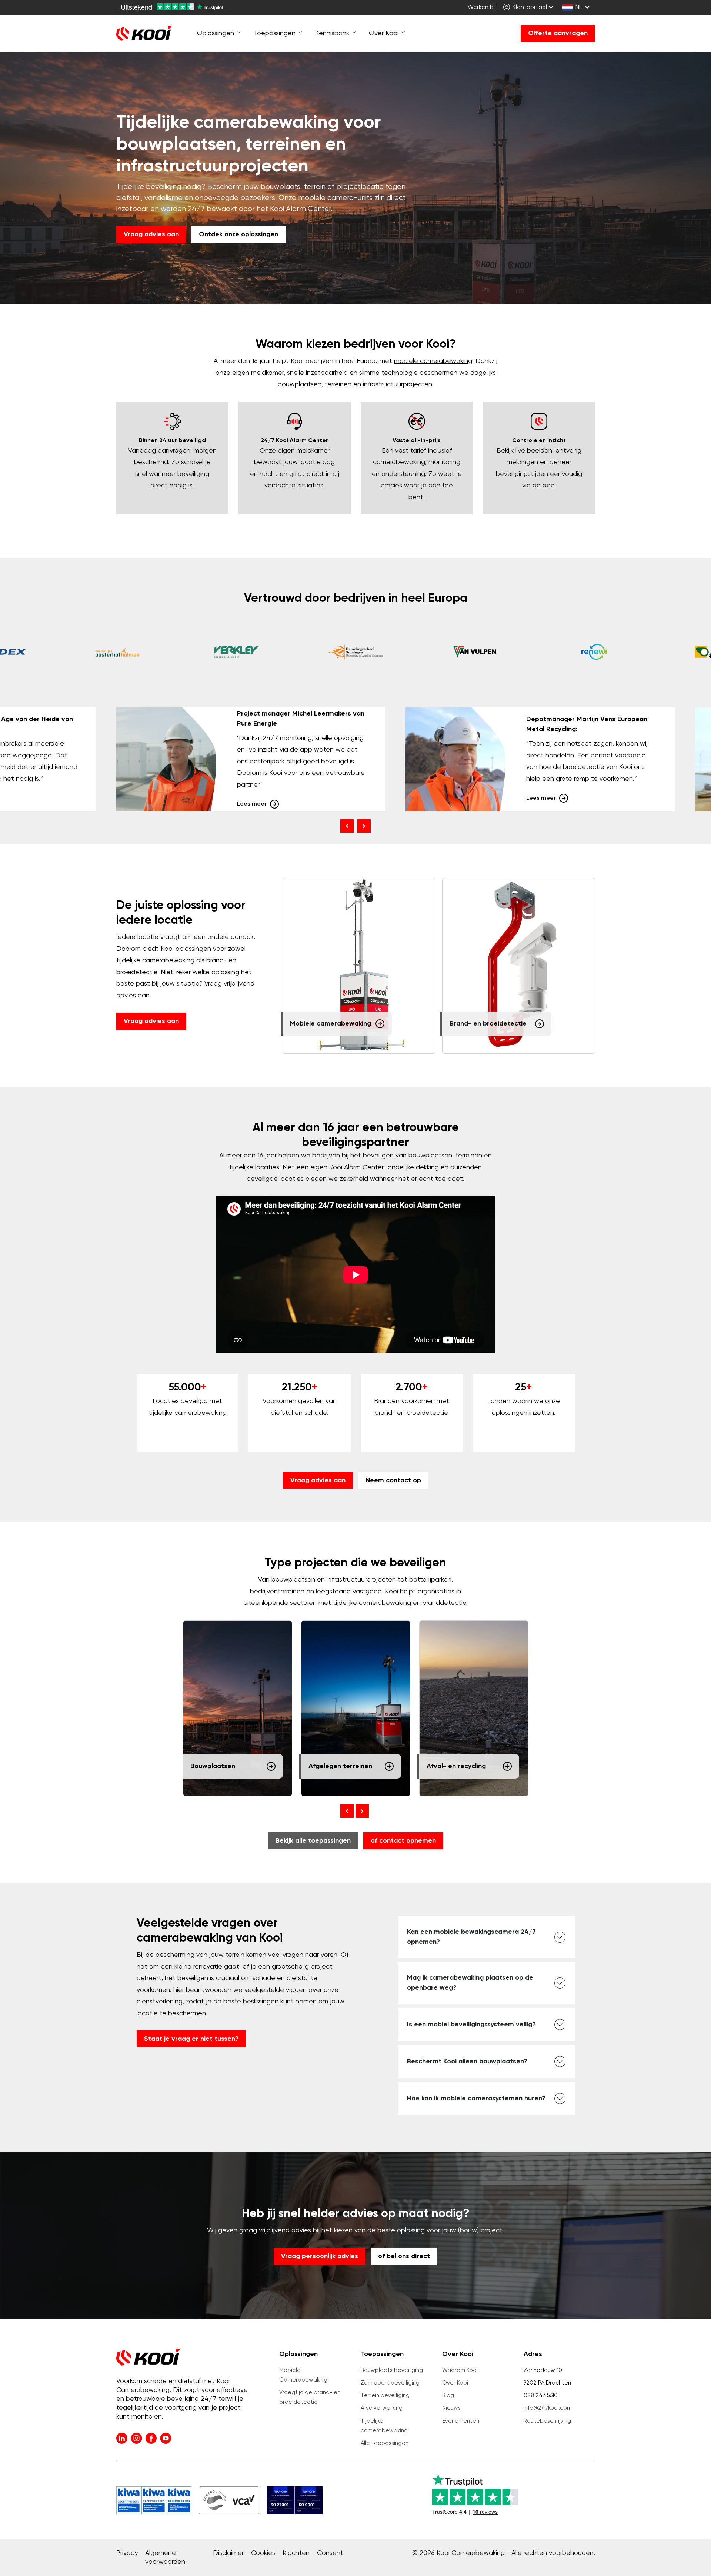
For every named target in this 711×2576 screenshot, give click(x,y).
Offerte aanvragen (558, 33)
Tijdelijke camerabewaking (384, 2426)
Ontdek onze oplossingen (238, 234)
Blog (448, 2395)
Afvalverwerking (382, 2408)
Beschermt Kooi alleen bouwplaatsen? (467, 2062)
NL (579, 7)
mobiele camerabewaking (433, 361)
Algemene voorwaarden (165, 2557)
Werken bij (482, 7)
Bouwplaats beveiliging (392, 2370)
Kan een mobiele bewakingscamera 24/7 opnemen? (471, 1937)
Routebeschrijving (547, 2421)
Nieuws (451, 2408)
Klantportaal (529, 7)
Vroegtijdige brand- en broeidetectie (310, 2397)
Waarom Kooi (460, 2370)
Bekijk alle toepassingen (313, 1841)
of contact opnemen (403, 1841)
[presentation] (347, 826)
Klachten (296, 2553)
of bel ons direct (404, 2256)
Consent (330, 2553)
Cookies (263, 2553)
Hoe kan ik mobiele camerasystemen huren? (476, 2099)
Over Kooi (455, 2383)
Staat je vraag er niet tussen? (191, 2039)
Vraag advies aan (151, 234)
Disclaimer (228, 2553)
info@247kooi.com (548, 2408)
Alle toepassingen (385, 2443)
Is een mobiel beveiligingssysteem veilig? (471, 2025)
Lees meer (252, 804)
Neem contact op (393, 1480)
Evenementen (461, 2421)
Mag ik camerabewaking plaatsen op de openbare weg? (470, 1983)
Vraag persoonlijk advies (320, 2256)
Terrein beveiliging (385, 2395)
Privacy (127, 2553)
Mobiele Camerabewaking (303, 2375)
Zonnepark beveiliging (390, 2383)
